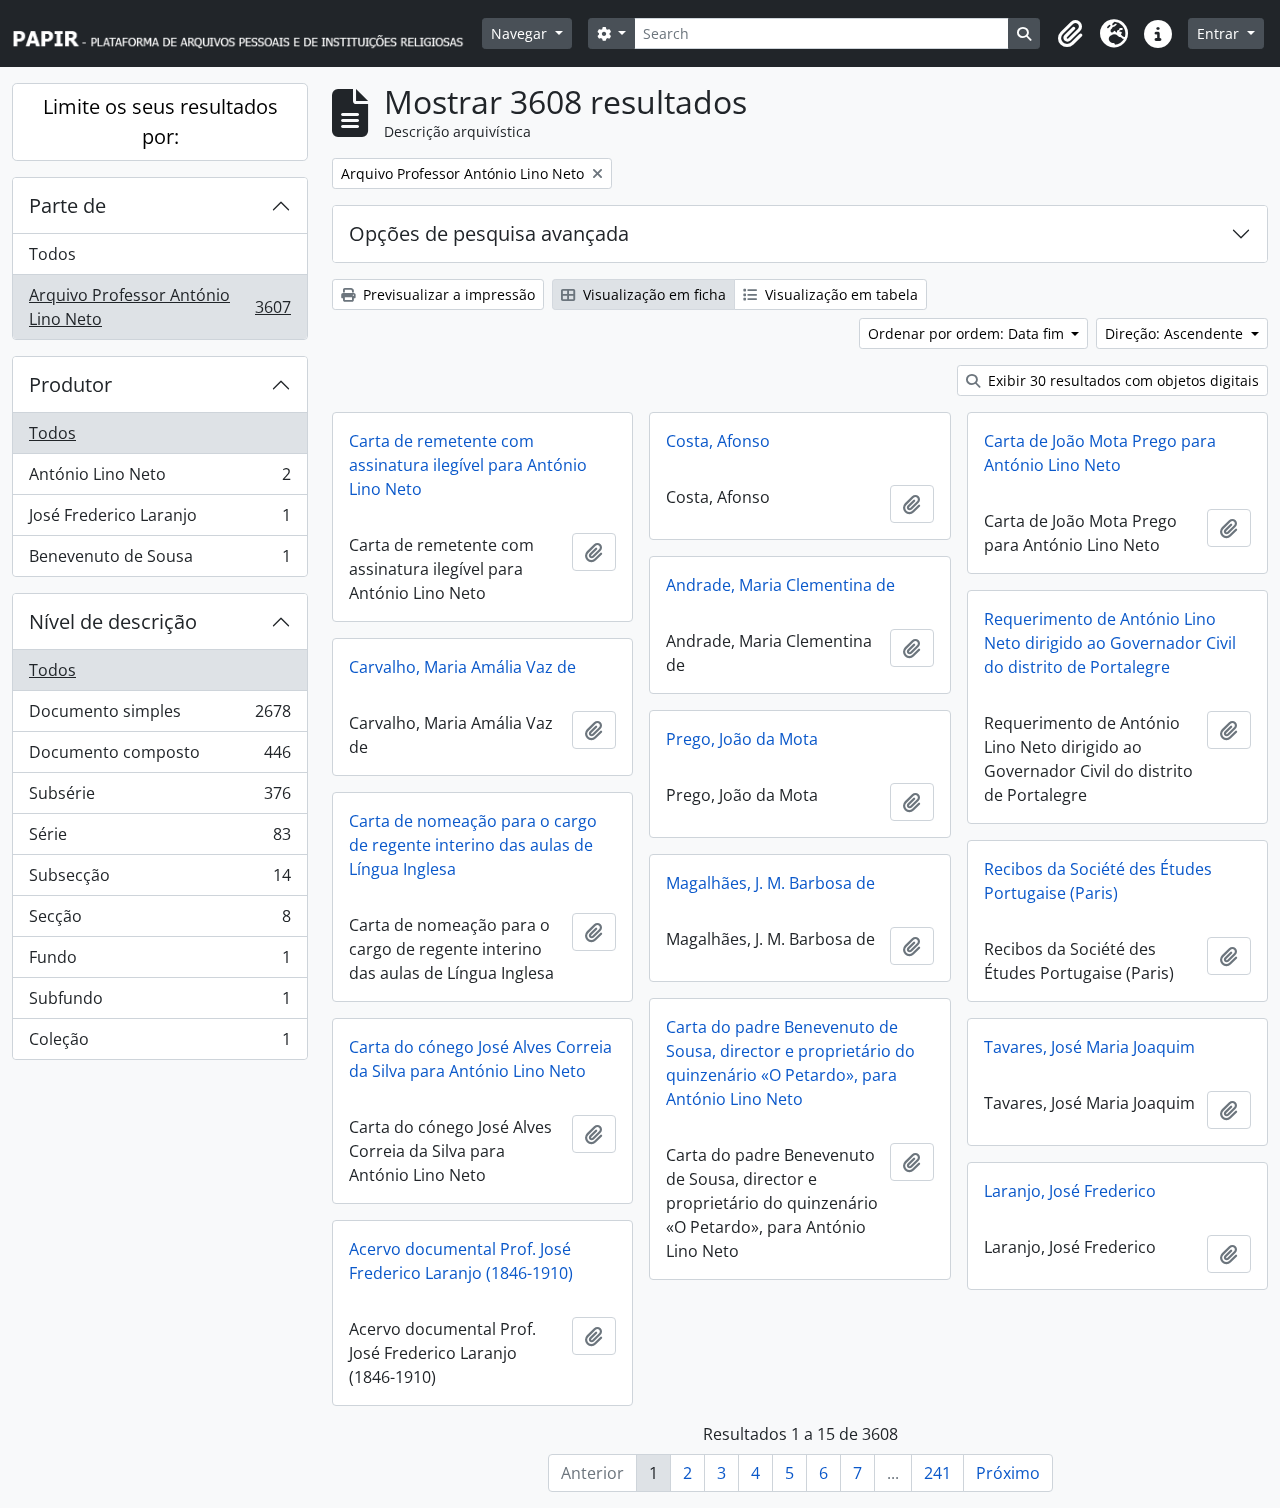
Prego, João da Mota (742, 739)
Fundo (159, 962)
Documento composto (159, 757)
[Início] (247, 33)
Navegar (521, 33)
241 (937, 1473)
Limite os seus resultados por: (160, 121)
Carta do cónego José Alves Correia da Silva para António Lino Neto (480, 1059)
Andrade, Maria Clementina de (780, 585)
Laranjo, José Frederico (1070, 1191)
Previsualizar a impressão (447, 294)
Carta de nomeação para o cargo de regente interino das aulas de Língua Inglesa (473, 845)
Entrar (1220, 33)
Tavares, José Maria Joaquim (1089, 1047)
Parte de (67, 205)
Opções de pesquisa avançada (489, 233)
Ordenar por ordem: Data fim (968, 333)
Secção (159, 921)
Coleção (159, 1043)
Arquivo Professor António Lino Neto (159, 307)
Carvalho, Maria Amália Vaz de (462, 667)
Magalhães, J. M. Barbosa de (770, 883)
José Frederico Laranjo (159, 520)
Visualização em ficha (652, 294)
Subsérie (159, 798)
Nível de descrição (113, 621)
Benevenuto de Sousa (159, 560)
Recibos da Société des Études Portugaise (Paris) (1098, 881)
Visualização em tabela (839, 294)
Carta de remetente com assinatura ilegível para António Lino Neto (468, 465)
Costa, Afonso (718, 441)
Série (159, 839)
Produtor (70, 384)
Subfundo (159, 1003)
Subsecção (159, 880)
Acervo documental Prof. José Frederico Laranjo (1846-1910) (461, 1261)
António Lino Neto (159, 479)
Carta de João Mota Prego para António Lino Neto (1100, 453)
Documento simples (159, 716)
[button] (1070, 34)
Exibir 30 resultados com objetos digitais (1121, 380)
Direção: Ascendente (1176, 333)
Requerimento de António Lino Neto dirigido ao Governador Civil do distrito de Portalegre (1110, 643)
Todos (52, 254)
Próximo (1008, 1473)
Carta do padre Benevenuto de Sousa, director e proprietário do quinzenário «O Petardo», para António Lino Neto (790, 1063)
